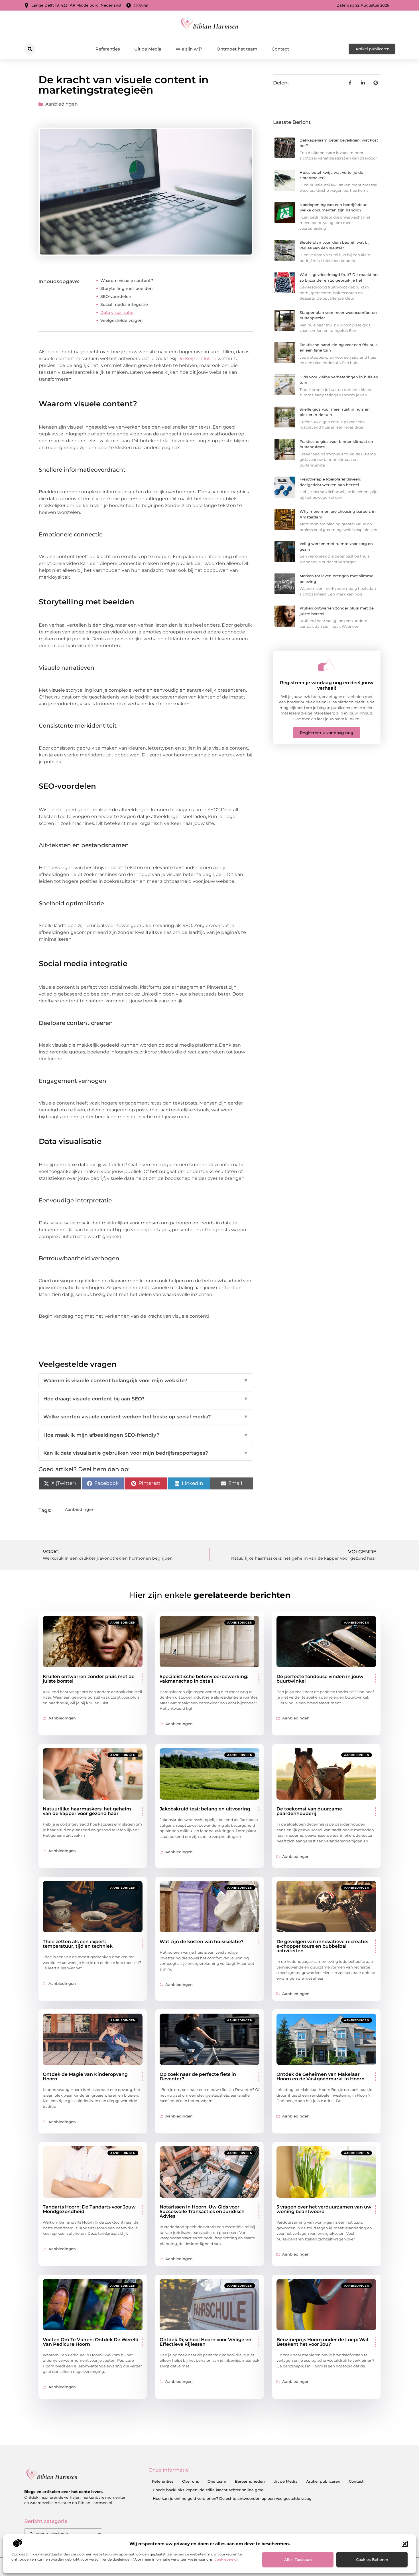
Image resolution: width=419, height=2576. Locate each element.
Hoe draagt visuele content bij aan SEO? (146, 1399)
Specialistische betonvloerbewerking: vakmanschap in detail (204, 1679)
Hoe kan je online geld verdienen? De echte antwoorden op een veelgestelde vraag (232, 2498)
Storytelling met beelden (127, 288)
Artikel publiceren (323, 2481)
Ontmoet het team (237, 49)
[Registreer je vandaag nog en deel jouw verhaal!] (327, 665)
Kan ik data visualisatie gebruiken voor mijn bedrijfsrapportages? (146, 1453)
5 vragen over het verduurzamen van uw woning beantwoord (324, 2209)
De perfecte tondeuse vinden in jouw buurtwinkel (320, 1679)
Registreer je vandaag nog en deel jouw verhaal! (327, 685)
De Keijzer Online (197, 359)
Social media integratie (124, 304)
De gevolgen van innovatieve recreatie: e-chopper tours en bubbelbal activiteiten (322, 1946)
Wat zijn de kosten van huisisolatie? (202, 1942)
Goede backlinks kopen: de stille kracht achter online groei (209, 2490)
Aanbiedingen (62, 104)
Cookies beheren (372, 2559)
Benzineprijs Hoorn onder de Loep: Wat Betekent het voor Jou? (323, 2342)
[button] (405, 2544)
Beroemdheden (250, 2481)
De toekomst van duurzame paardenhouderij (309, 1811)
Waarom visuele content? (127, 280)
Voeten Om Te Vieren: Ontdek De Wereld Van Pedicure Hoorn (91, 2342)
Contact (280, 49)
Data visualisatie (117, 312)
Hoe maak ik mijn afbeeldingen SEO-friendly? (146, 1435)
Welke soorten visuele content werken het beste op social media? (146, 1417)
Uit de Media (148, 49)
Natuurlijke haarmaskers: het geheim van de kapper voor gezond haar (87, 1811)
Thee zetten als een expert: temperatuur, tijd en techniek (78, 1944)
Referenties (108, 49)
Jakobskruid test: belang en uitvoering (205, 1809)
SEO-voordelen (116, 296)
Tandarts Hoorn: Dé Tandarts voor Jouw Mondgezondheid (89, 2209)
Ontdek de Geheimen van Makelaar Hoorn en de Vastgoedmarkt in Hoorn (321, 2077)
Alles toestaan (298, 2559)
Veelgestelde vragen (122, 320)
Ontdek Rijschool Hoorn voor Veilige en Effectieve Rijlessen (206, 2342)
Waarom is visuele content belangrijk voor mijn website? (146, 1380)
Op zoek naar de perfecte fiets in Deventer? (198, 2077)
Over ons (191, 2481)
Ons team (217, 2481)
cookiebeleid (226, 2559)
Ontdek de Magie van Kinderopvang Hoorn (85, 2077)
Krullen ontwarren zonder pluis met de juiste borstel (89, 1679)
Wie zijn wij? (189, 49)
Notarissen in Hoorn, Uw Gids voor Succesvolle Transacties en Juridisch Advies (202, 2211)
